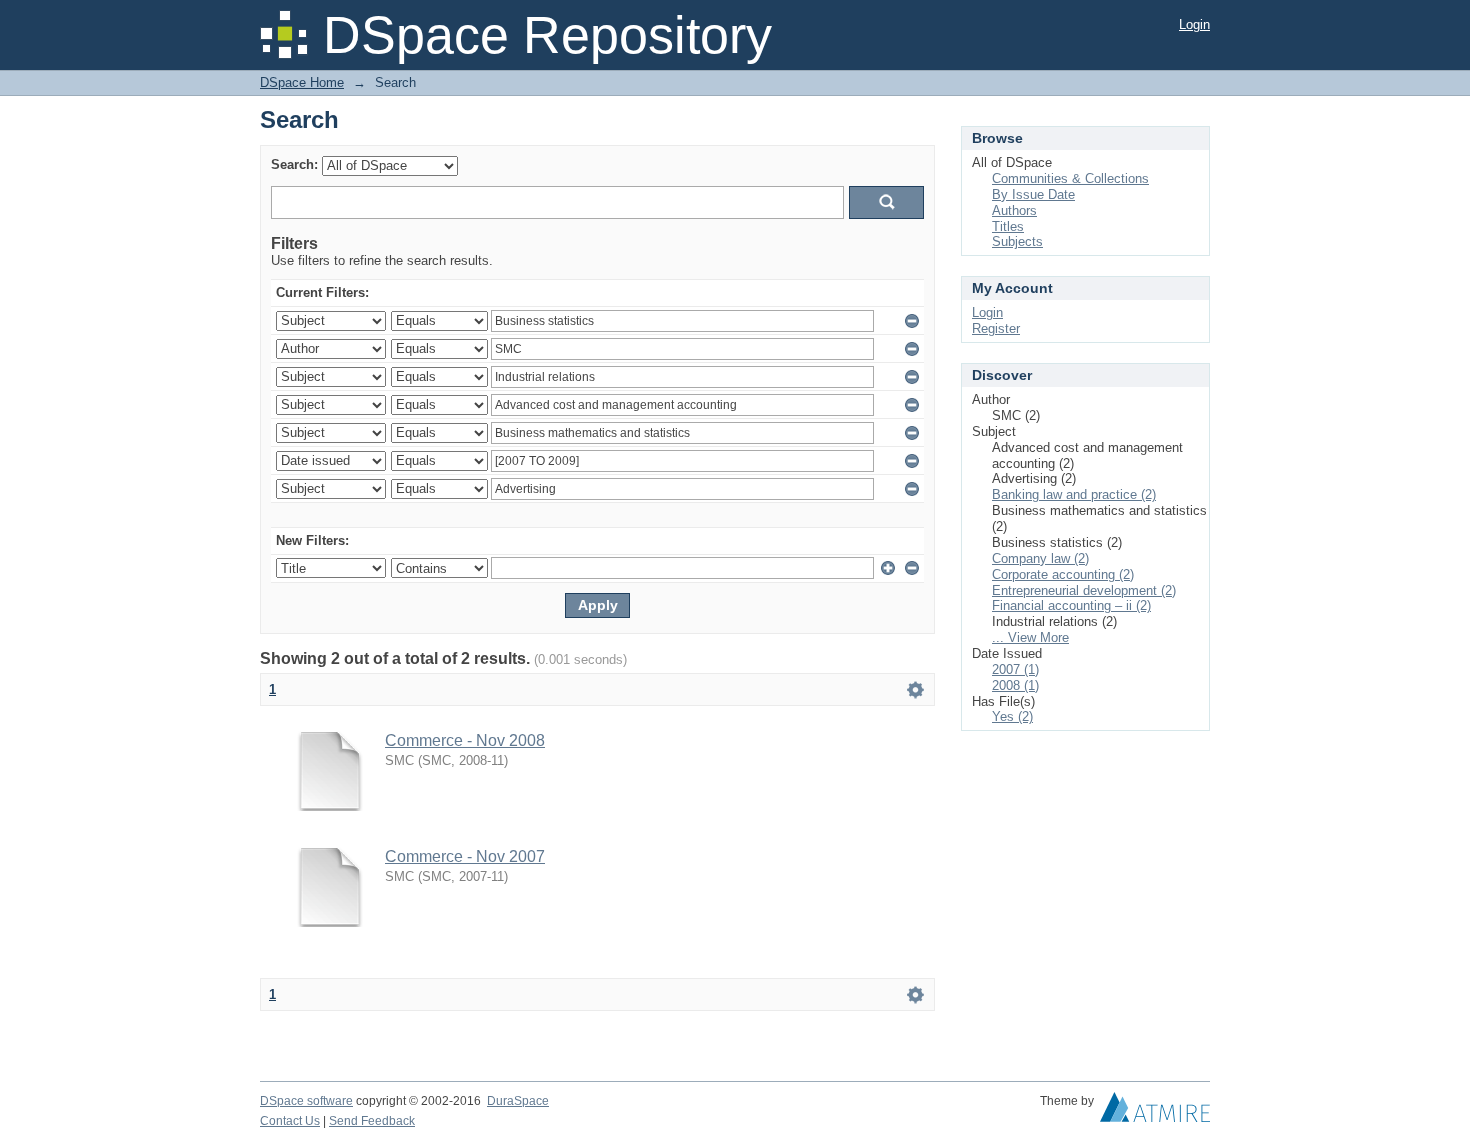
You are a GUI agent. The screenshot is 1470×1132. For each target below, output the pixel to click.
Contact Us (290, 1121)
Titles (1008, 226)
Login (1194, 24)
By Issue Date (1033, 194)
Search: (294, 164)
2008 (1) (1015, 685)
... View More (1030, 637)
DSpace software (306, 1101)
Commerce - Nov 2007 (465, 856)
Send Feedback (372, 1121)
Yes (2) (1012, 716)
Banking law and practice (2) (1074, 494)
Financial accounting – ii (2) (1071, 605)
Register (996, 328)
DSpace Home (302, 82)
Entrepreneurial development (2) (1084, 590)
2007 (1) (1015, 669)
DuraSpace (518, 1101)
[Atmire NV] (1155, 1112)
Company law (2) (1040, 558)
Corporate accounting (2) (1063, 574)
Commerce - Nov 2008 (465, 740)
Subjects (1017, 241)
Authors (1014, 210)
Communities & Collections (1070, 178)
